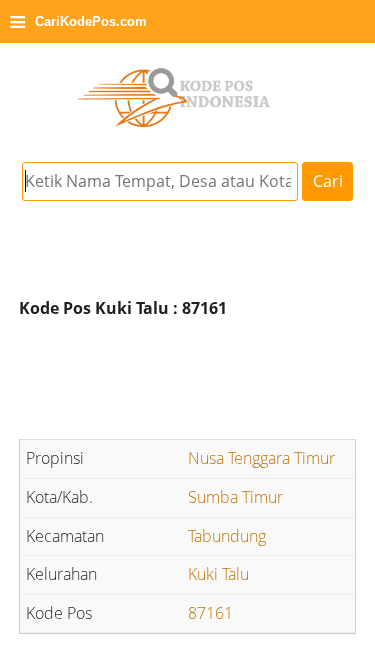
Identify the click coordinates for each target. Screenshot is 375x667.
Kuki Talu (218, 574)
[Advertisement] (188, 382)
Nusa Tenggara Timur (261, 458)
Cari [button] (328, 181)
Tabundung (227, 536)
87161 (210, 613)
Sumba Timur (235, 497)
